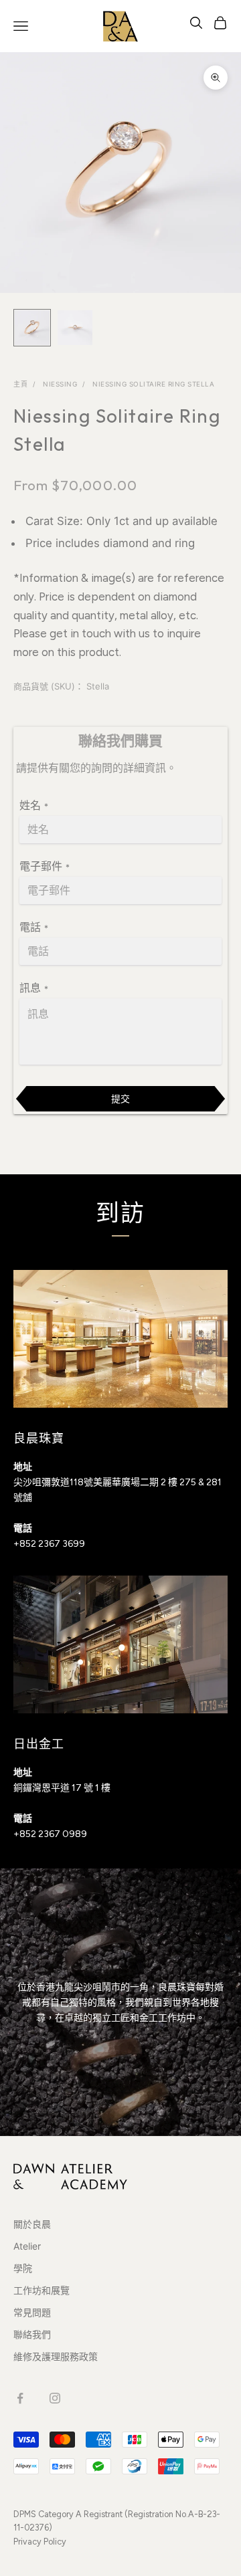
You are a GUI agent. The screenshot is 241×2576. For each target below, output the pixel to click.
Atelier (27, 2246)
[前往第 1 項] (32, 328)
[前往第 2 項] (75, 328)
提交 (120, 1098)
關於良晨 (32, 2224)
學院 (23, 2268)
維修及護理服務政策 (56, 2356)
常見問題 (32, 2312)
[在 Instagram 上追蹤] (55, 2398)
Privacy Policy (40, 2542)
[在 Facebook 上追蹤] (20, 2398)
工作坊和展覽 (42, 2290)
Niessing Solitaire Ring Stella (153, 384)
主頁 (20, 384)
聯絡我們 (32, 2334)
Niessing (60, 384)
